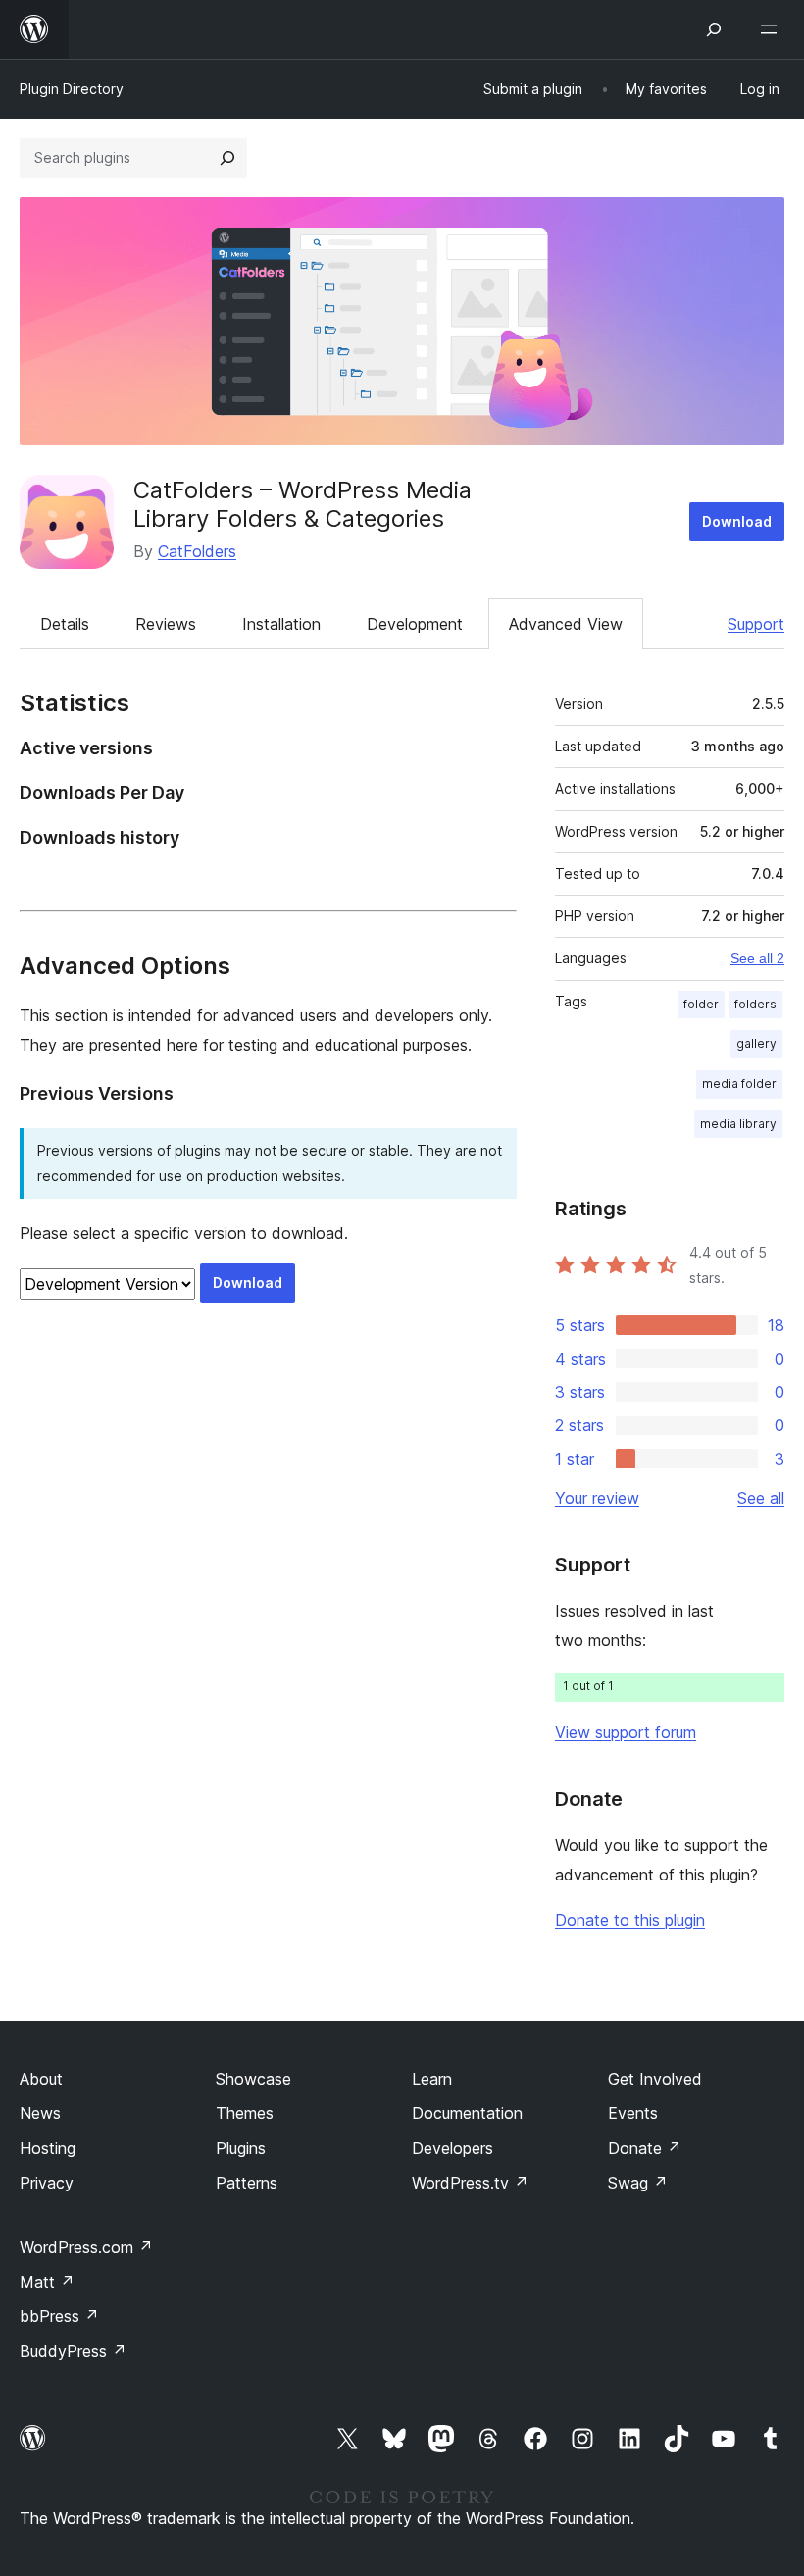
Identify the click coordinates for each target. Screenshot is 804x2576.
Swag (638, 2183)
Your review (597, 1498)
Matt (47, 2282)
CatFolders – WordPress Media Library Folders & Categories (302, 504)
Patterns (247, 2183)
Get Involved (655, 2079)
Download (737, 521)
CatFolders (197, 551)
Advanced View (566, 624)
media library (738, 1124)
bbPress (59, 2316)
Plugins (241, 2148)
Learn (432, 2079)
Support (756, 624)
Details (65, 624)
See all (761, 1498)
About (41, 2079)
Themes (245, 2113)
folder (701, 1004)
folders (755, 1004)
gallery (756, 1043)
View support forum (626, 1732)
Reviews (166, 624)
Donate (645, 2148)
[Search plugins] (227, 158)
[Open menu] (773, 29)
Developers (452, 2148)
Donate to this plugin (630, 1920)
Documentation (467, 2113)
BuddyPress (73, 2351)
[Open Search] (714, 29)
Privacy (47, 2183)
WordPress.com (86, 2247)
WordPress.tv (470, 2183)
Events (633, 2113)
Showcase (253, 2079)
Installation (281, 624)
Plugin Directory (72, 89)
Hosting (48, 2148)
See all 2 (757, 958)
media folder (739, 1083)
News (40, 2113)
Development (415, 624)
